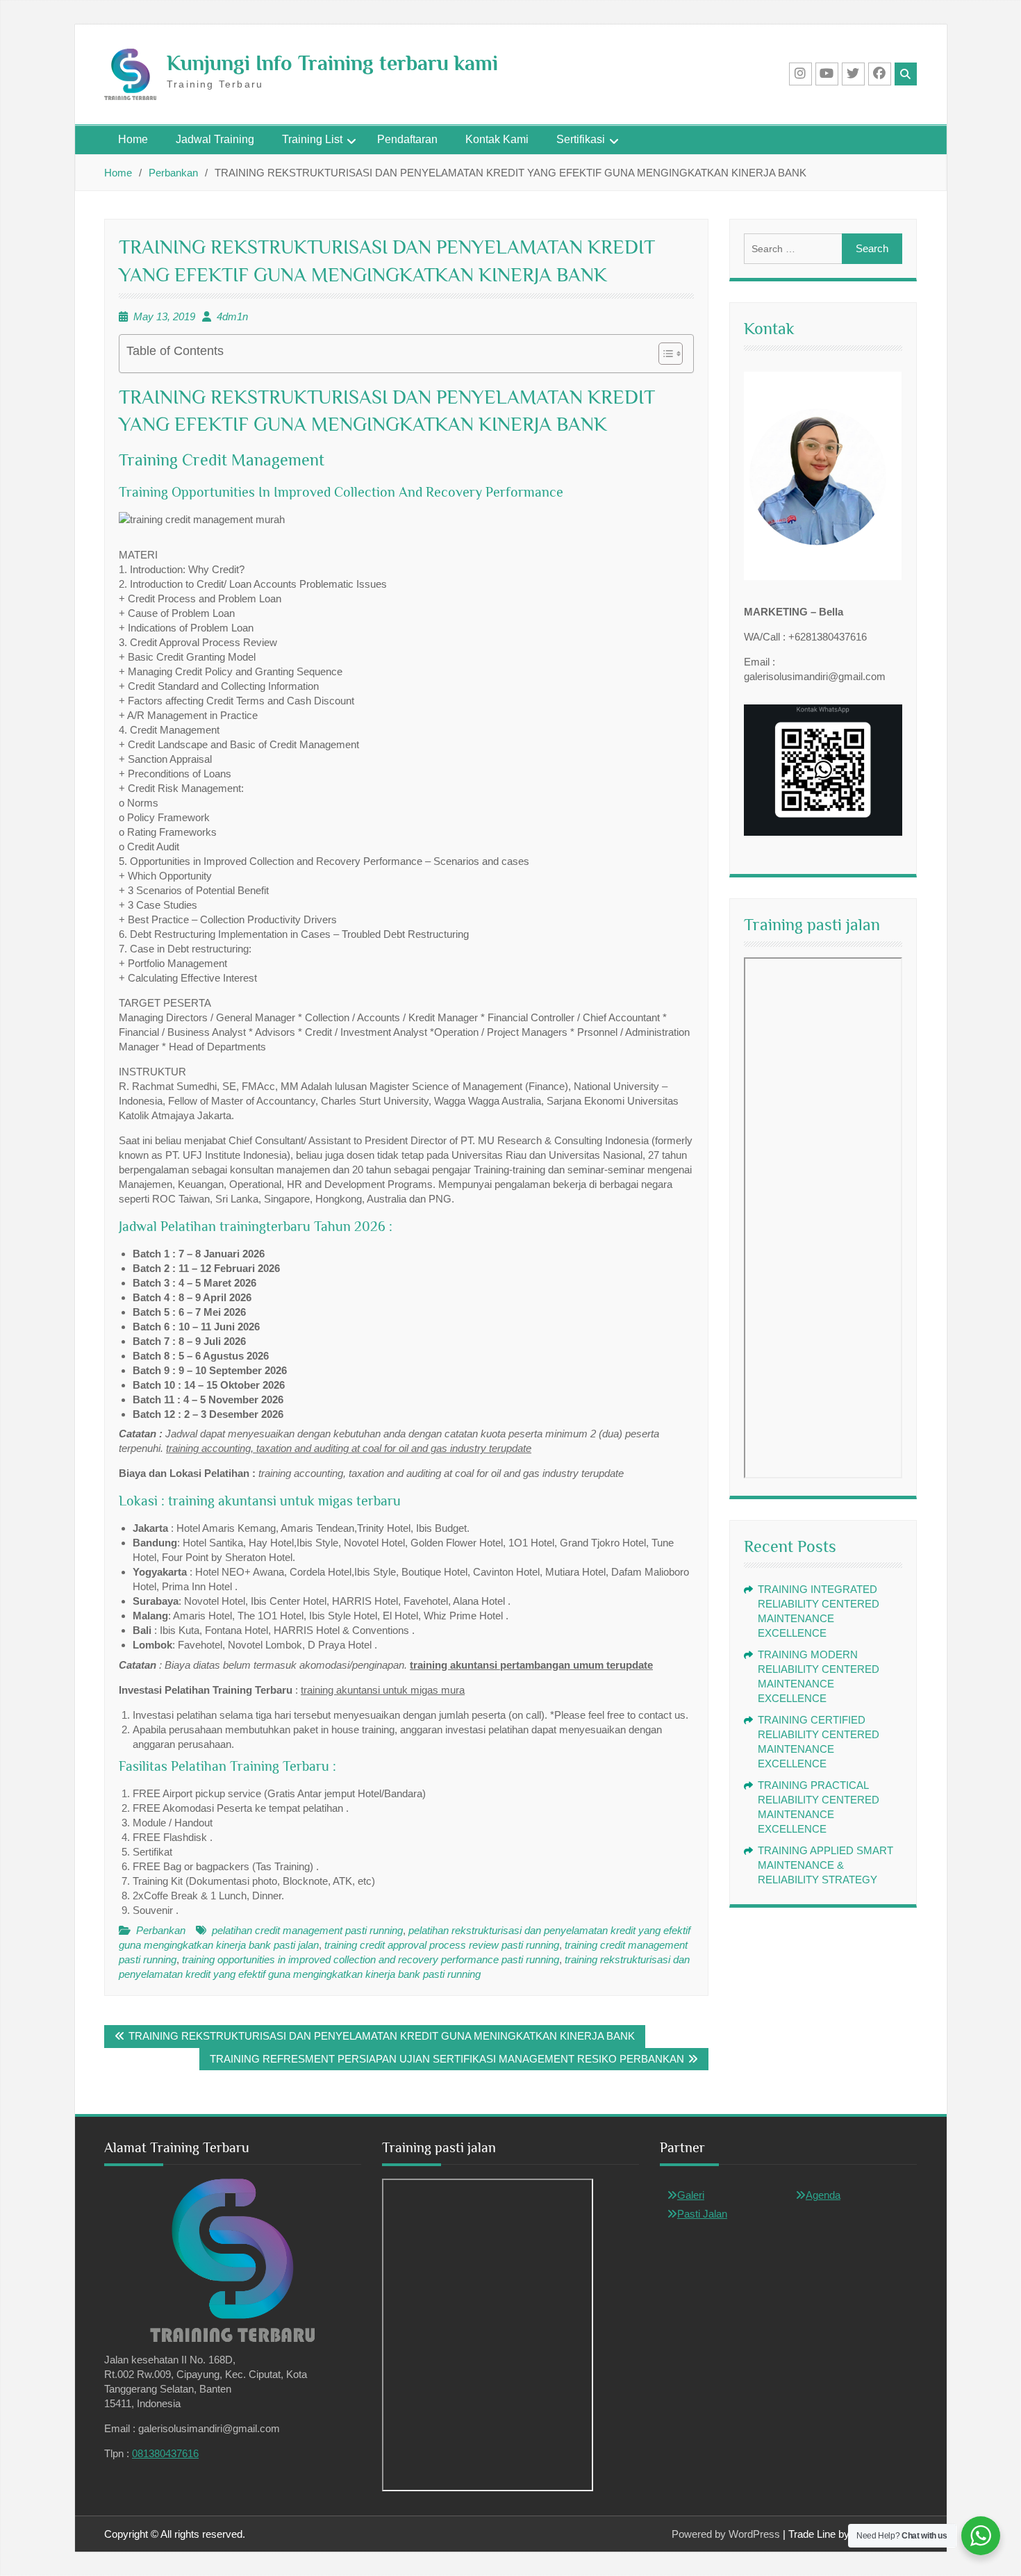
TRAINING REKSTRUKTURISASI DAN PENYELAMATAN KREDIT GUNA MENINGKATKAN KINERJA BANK (382, 2036)
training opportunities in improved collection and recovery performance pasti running (371, 1959)
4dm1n (232, 316)
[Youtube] (827, 74)
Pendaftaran (407, 139)
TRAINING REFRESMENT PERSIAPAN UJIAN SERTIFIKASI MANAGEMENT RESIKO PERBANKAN (447, 2059)
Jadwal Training (215, 139)
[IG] (800, 74)
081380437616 (165, 2453)
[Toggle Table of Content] (664, 354)
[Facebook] (880, 74)
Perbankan (161, 1930)
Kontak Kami (497, 139)
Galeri (691, 2195)
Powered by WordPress (726, 2534)
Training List (312, 139)
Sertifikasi (581, 139)
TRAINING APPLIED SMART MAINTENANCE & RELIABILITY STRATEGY (825, 1865)
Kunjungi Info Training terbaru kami (332, 63)
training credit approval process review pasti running (442, 1945)
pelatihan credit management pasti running (307, 1930)
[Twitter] (853, 74)
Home (133, 139)
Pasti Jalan (702, 2214)
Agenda (823, 2195)
